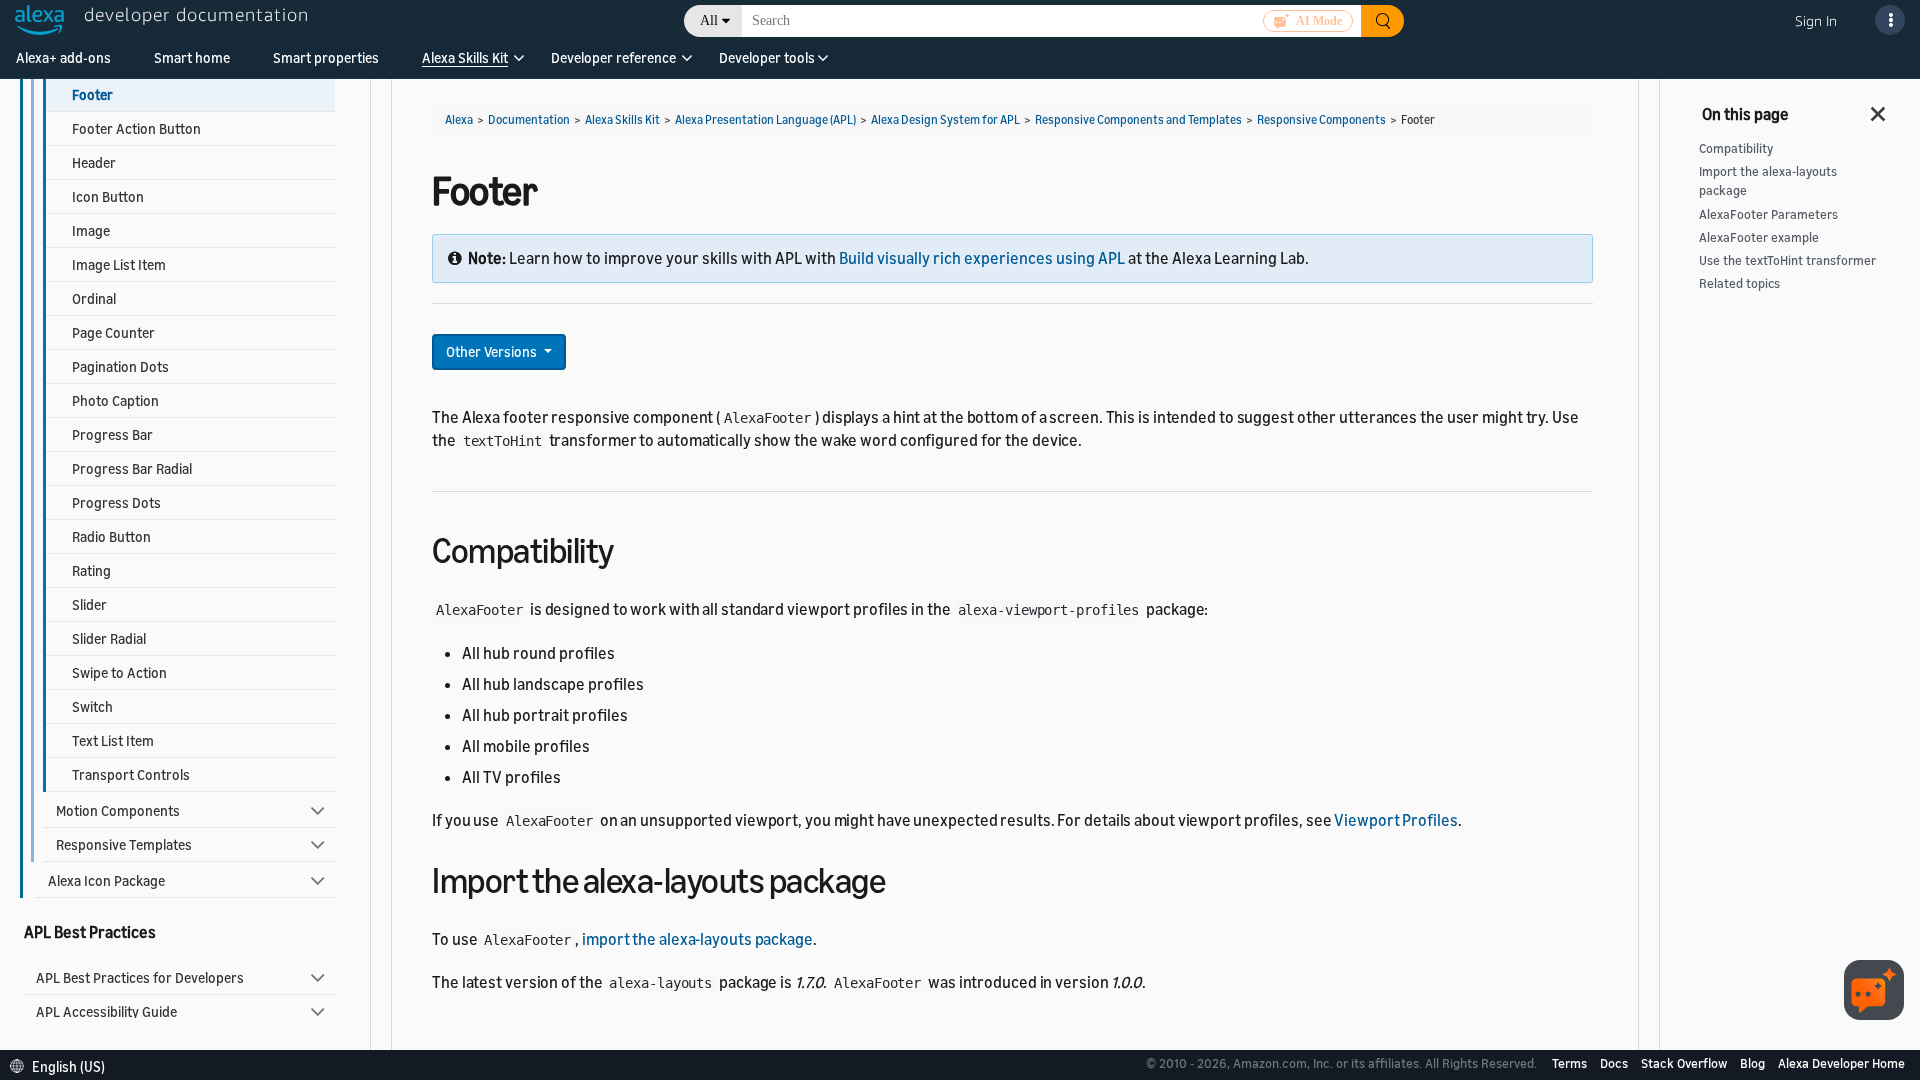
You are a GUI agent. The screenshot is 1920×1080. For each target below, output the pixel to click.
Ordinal (94, 298)
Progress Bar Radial (132, 468)
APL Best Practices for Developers (140, 977)
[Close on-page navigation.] (1879, 108)
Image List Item (119, 264)
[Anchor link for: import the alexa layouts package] (902, 877)
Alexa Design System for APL (945, 119)
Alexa (459, 119)
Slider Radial (109, 638)
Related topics (1739, 283)
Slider (89, 604)
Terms (1571, 1063)
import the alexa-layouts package (697, 939)
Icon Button (108, 196)
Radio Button (111, 536)
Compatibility (1736, 148)
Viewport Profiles (1395, 820)
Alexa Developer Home (1841, 1063)
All (709, 20)
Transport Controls (131, 774)
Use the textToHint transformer (1787, 260)
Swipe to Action (119, 672)
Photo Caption (115, 400)
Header (94, 162)
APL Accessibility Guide (106, 1011)
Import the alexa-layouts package (1768, 181)
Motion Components (118, 810)
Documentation (529, 119)
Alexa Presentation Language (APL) (765, 119)
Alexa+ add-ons (63, 57)
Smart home (192, 57)
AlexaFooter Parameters (1768, 214)
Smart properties (326, 57)
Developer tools (767, 57)
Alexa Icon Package (106, 880)
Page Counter (113, 332)
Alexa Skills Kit (465, 57)
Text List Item (113, 740)
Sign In (1816, 20)
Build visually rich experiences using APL (982, 258)
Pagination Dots (120, 366)
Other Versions (493, 351)
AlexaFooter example (1759, 237)
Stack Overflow (1685, 1063)
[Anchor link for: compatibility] (631, 547)
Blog (1754, 1063)
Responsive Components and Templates (1138, 119)
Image (91, 230)
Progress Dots (116, 502)
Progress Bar (112, 434)
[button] (465, 64)
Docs (1615, 1063)
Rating (91, 570)
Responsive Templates (124, 844)
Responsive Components (1321, 119)
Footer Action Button (136, 128)
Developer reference (613, 57)
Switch (92, 706)
